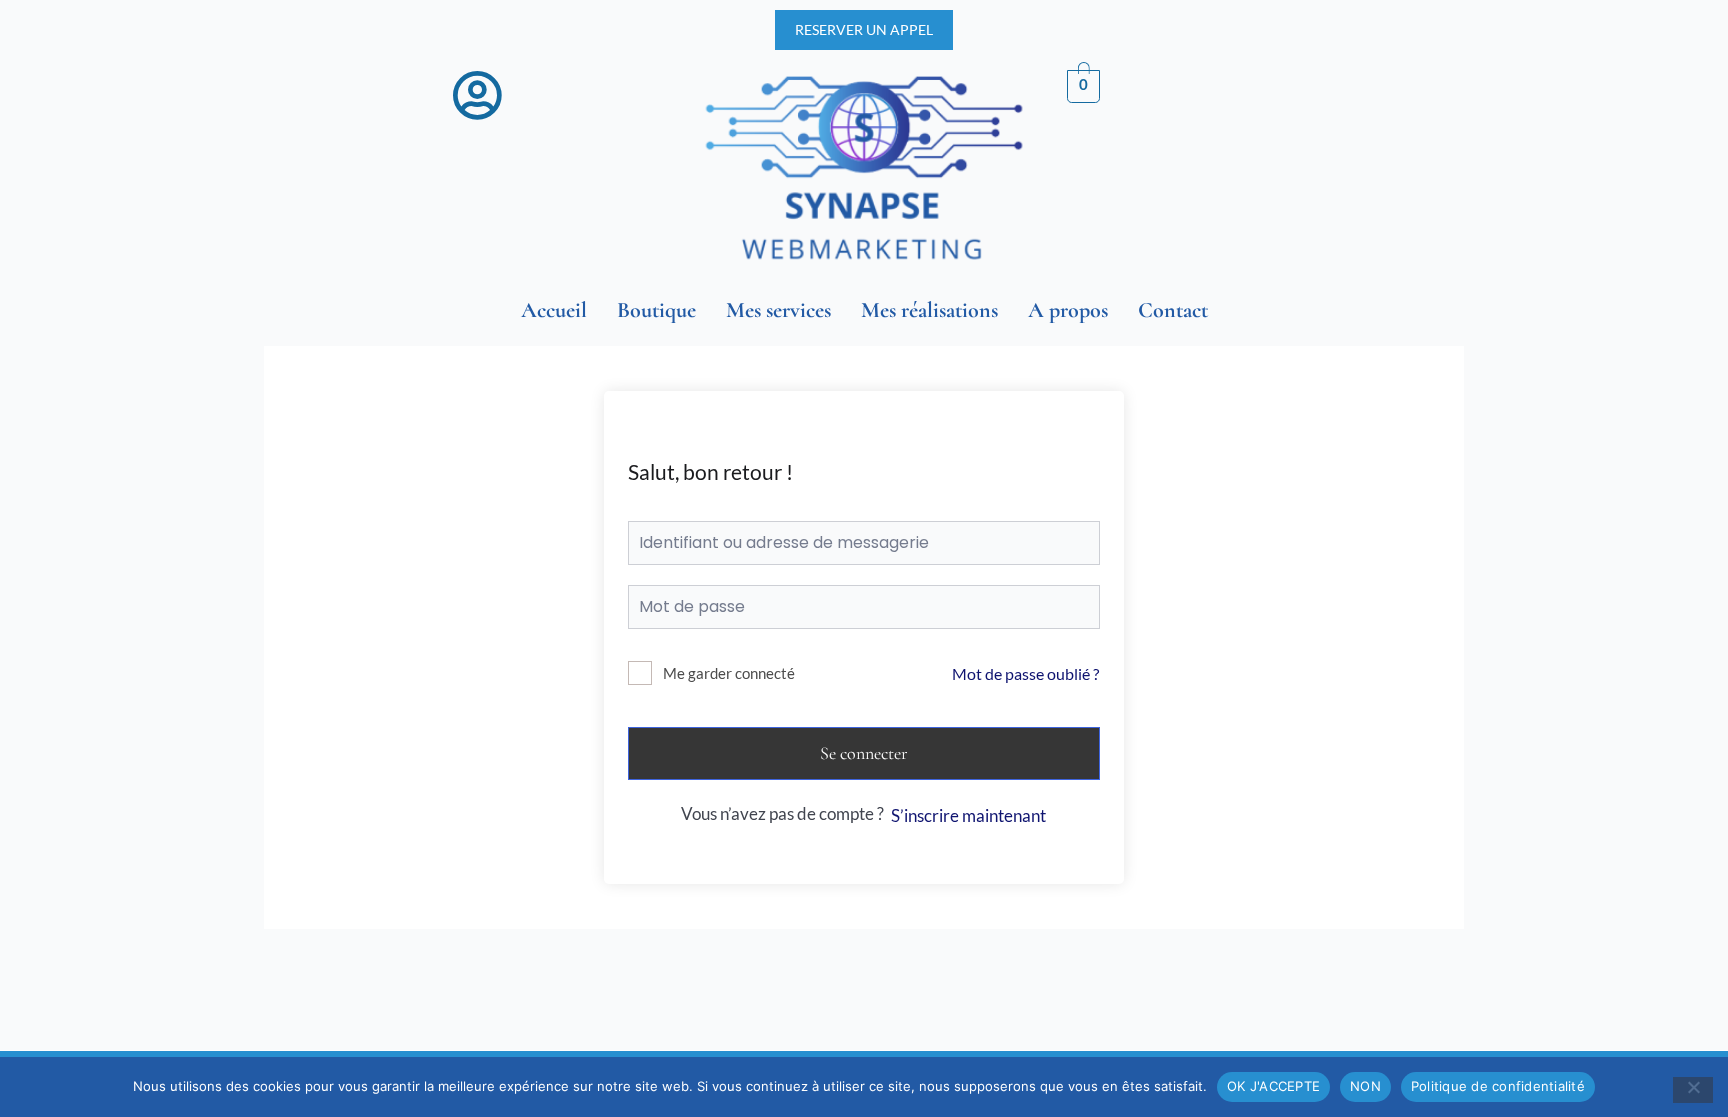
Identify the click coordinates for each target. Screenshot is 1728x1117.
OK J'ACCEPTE (1273, 1086)
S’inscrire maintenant (968, 815)
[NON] (1693, 1090)
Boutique (656, 310)
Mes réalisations (929, 310)
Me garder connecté (729, 673)
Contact (1173, 310)
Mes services (778, 310)
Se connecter (864, 753)
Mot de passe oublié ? (1025, 673)
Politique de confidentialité (1498, 1086)
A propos (1068, 310)
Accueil (554, 310)
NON (1365, 1086)
